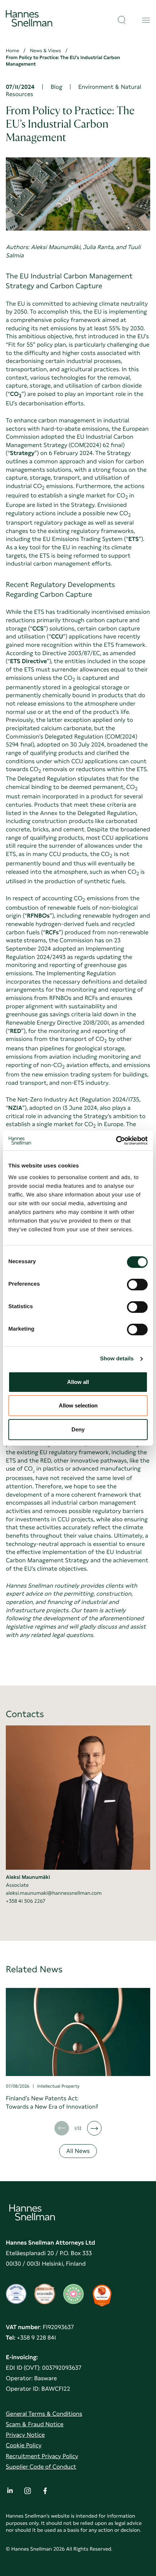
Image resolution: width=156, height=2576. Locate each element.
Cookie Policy (24, 2445)
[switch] (137, 1282)
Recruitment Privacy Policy (42, 2456)
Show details (117, 1359)
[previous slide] (62, 2128)
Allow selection (78, 1405)
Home (13, 51)
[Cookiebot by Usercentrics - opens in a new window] (116, 1141)
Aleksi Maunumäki (28, 1877)
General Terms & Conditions (44, 2414)
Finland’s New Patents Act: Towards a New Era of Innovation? (52, 2102)
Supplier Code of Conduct (41, 2467)
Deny (78, 1429)
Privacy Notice (25, 2435)
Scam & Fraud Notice (35, 2424)
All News (78, 2151)
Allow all (78, 1382)
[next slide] (94, 2128)
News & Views (46, 51)
